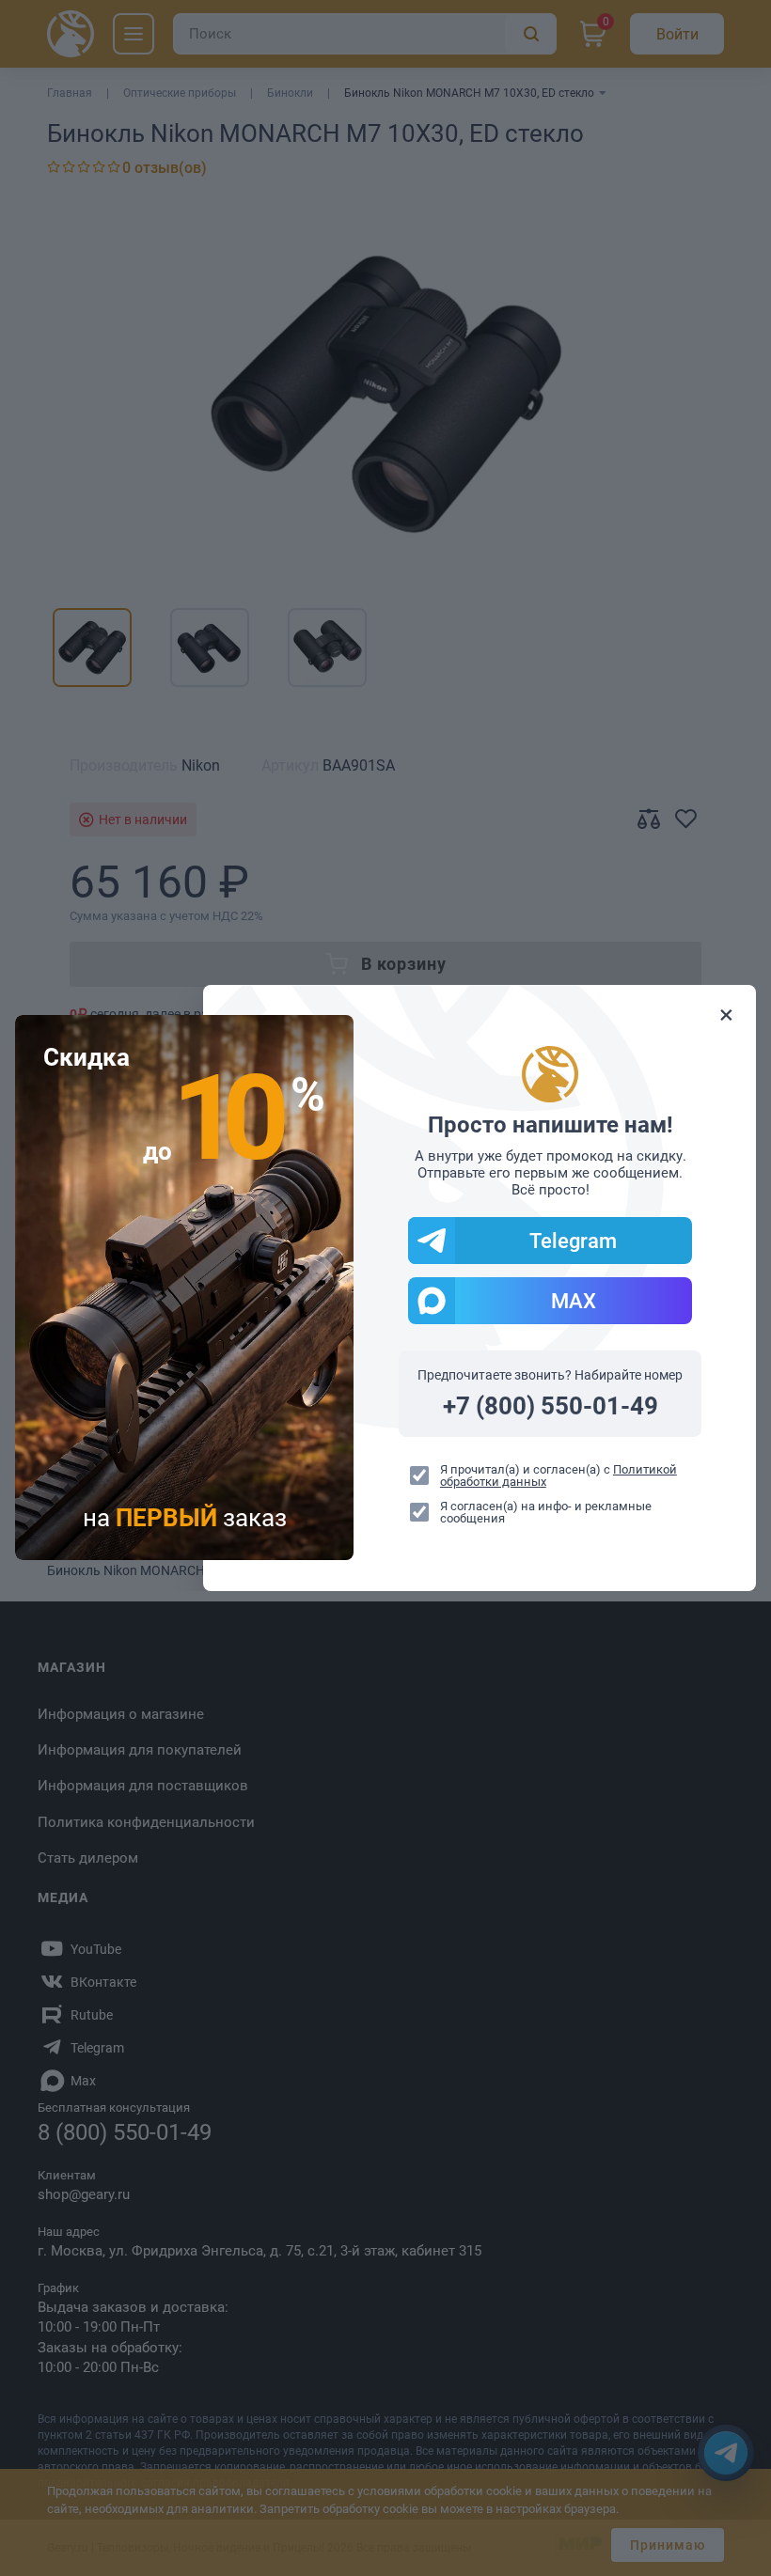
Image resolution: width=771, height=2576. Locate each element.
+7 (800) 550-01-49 (551, 1406)
